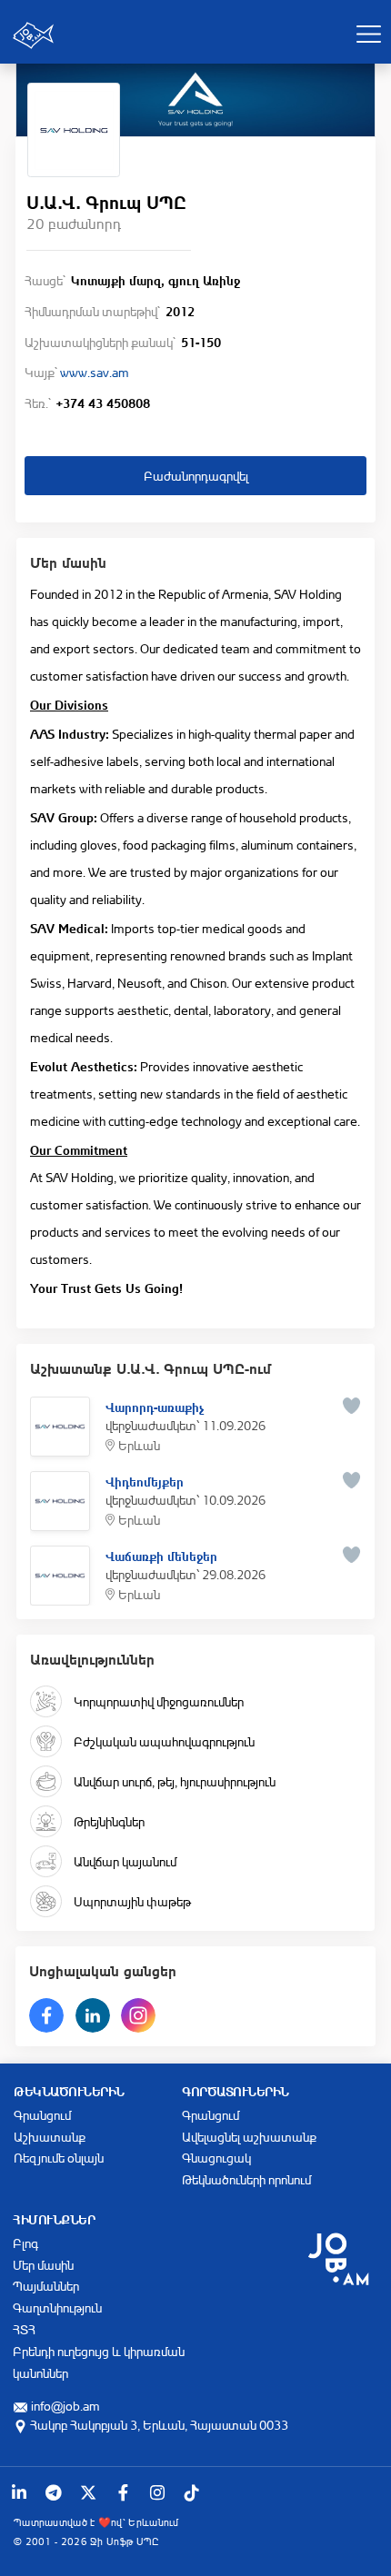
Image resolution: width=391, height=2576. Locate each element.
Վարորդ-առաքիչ (155, 1406)
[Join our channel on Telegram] (54, 2492)
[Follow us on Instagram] (157, 2492)
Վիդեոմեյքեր (145, 1480)
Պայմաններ (46, 2286)
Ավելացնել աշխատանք (249, 2137)
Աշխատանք (50, 2137)
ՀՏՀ (24, 2329)
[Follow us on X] (88, 2492)
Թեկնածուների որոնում (246, 2179)
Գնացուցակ (216, 2158)
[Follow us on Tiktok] (192, 2492)
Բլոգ (25, 2243)
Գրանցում (42, 2115)
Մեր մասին (43, 2265)
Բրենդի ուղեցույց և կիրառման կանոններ (99, 2362)
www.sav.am (95, 372)
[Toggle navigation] (368, 34)
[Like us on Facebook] (123, 2492)
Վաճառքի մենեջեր (161, 1555)
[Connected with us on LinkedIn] (19, 2492)
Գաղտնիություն (57, 2307)
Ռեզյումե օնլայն (59, 2158)
